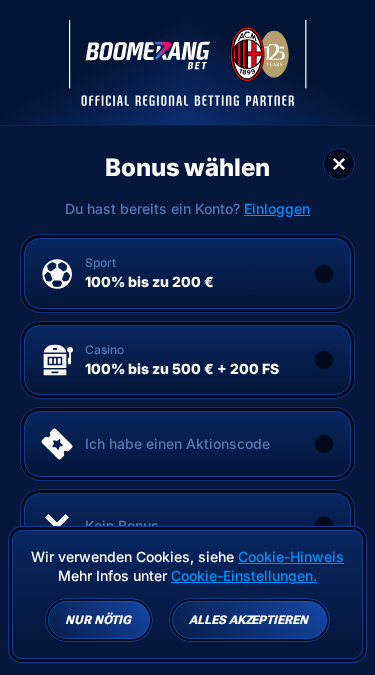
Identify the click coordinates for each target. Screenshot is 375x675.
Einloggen (277, 209)
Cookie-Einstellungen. (244, 576)
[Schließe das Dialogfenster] (339, 164)
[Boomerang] (188, 63)
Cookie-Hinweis (291, 556)
